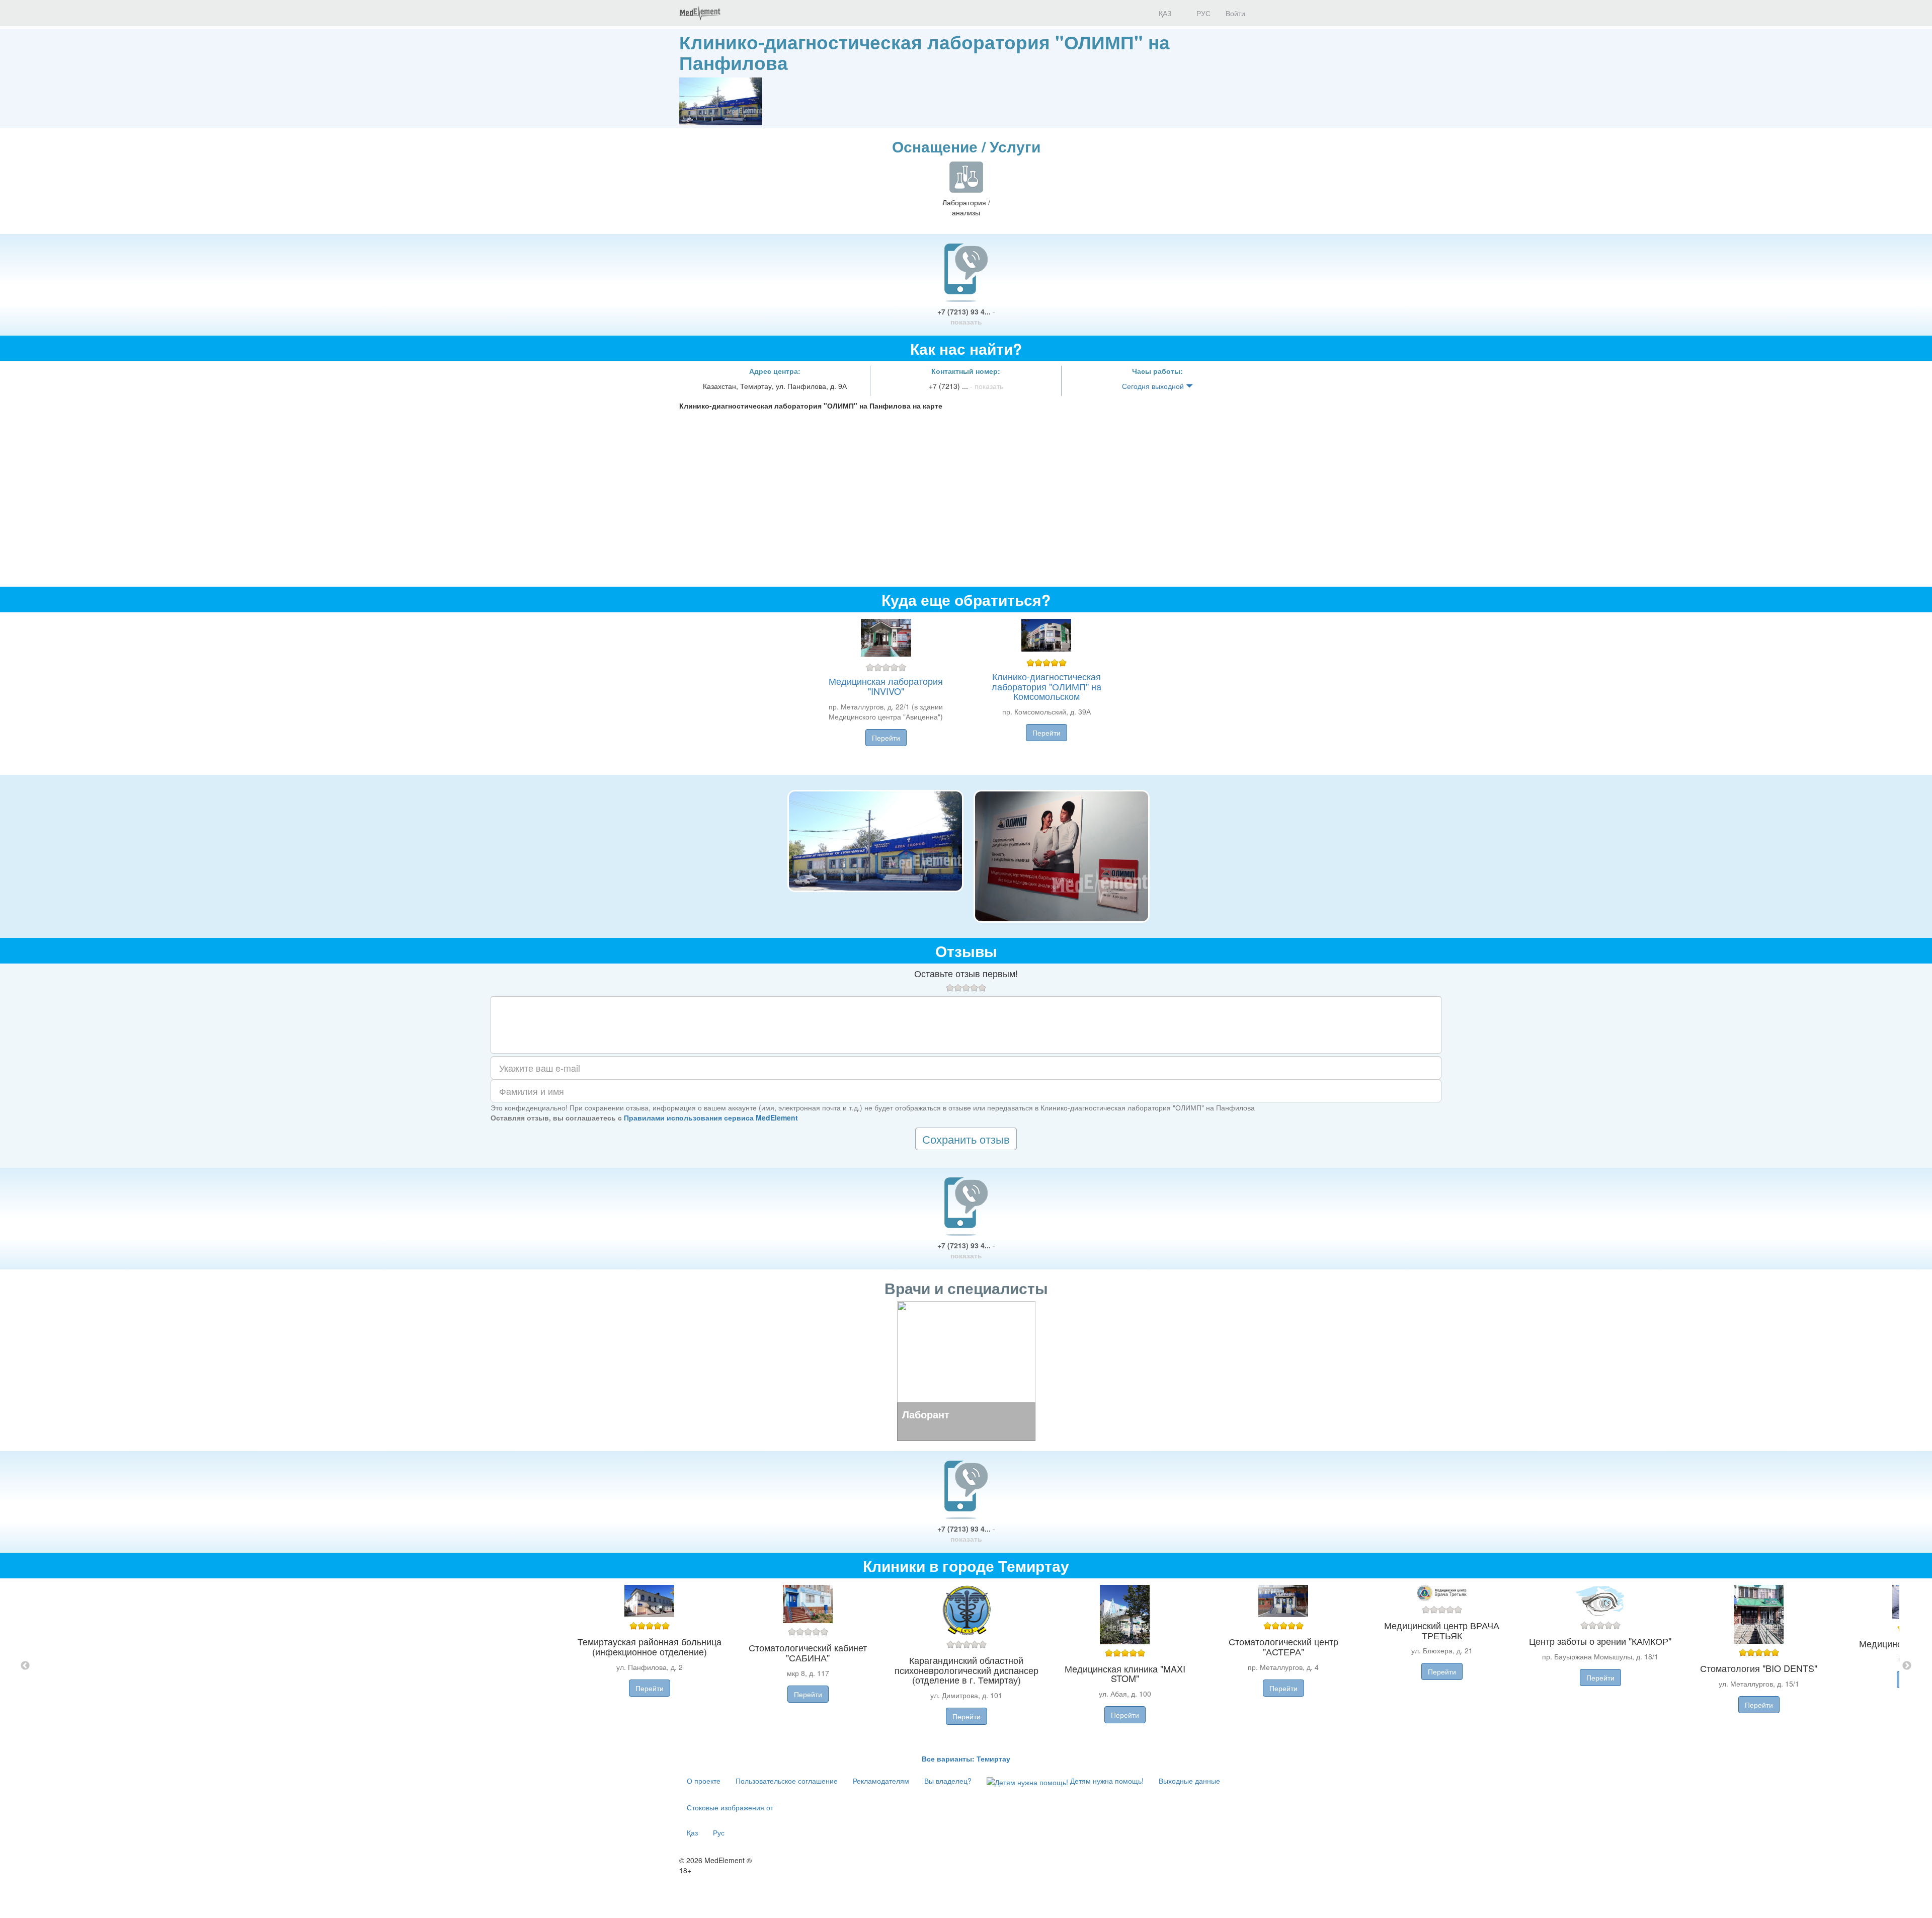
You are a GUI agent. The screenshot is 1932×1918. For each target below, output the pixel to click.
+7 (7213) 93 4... (966, 316)
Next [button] (1907, 1666)
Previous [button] (25, 1666)
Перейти (886, 738)
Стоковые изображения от (730, 1807)
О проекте (704, 1781)
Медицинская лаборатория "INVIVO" (886, 686)
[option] (966, 1666)
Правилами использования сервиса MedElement (711, 1117)
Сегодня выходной (1154, 386)
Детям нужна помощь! (1106, 1781)
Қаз (692, 1832)
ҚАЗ (1164, 13)
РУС (1202, 13)
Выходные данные (1189, 1781)
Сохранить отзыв (966, 1139)
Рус (719, 1832)
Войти (1235, 13)
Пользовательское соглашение (787, 1781)
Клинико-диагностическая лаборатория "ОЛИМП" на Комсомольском (1046, 686)
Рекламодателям (881, 1781)
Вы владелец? (948, 1781)
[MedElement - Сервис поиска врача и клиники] (700, 13)
